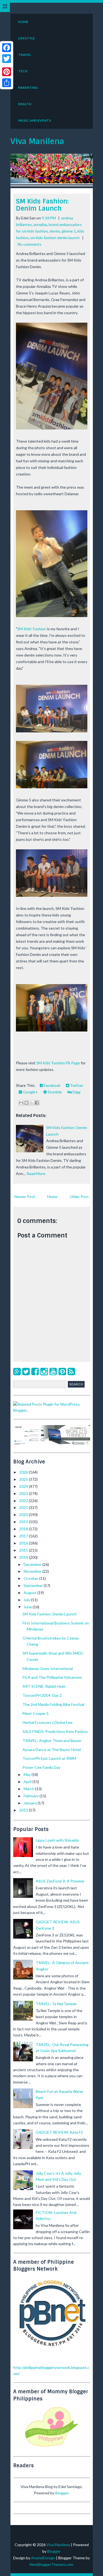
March (29, 1789)
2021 (24, 1507)
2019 (24, 1522)
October (31, 1578)
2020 (24, 1515)
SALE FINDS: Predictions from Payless (55, 1731)
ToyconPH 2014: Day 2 (42, 1695)
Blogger (62, 2493)
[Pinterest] (62, 1371)
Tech (23, 71)
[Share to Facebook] (37, 1103)
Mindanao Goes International (48, 1668)
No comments (30, 244)
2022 (24, 1501)
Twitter (76, 1085)
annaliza (40, 224)
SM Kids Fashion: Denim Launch (42, 205)
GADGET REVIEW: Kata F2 (59, 2132)
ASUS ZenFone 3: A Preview (60, 1881)
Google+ (30, 1092)
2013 (24, 1810)
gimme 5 (69, 231)
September (34, 1585)
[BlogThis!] (26, 1103)
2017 (24, 1536)
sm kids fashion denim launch (55, 238)
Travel (25, 55)
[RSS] (71, 1371)
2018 (24, 1529)
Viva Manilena (37, 141)
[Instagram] (44, 1371)
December (33, 1564)
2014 (24, 1557)
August (30, 1593)
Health (25, 104)
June (28, 1607)
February (32, 1796)
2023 (24, 1493)
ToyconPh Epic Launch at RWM (49, 1758)
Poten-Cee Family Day (41, 1767)
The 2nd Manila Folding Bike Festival (53, 1704)
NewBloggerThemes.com (51, 2564)
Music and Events (34, 120)
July (27, 1600)
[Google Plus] (17, 1371)
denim (55, 231)
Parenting (28, 88)
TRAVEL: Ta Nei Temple (56, 2004)
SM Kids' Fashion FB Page (58, 1063)
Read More (36, 1174)
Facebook (52, 1085)
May (28, 1774)
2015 (24, 1550)
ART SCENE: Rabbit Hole (44, 1686)
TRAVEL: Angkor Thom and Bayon (52, 1740)
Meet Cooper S (36, 1713)
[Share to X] (32, 1103)
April (28, 1782)
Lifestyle (27, 38)
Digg (76, 1092)
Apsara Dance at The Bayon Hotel (52, 1750)
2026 (24, 1472)
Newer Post (25, 1197)
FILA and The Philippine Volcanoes (52, 1677)
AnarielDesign (43, 2558)
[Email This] (21, 1103)
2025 (24, 1479)
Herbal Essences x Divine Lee (48, 1722)
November (33, 1571)
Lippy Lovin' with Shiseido (57, 1840)
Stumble (54, 1092)
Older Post (79, 1197)
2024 (24, 1486)
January (31, 1803)
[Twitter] (26, 1371)
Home (23, 22)
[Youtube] (53, 1371)
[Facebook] (35, 1371)
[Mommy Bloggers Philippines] (52, 2447)
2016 (24, 1543)
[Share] (7, 83)
